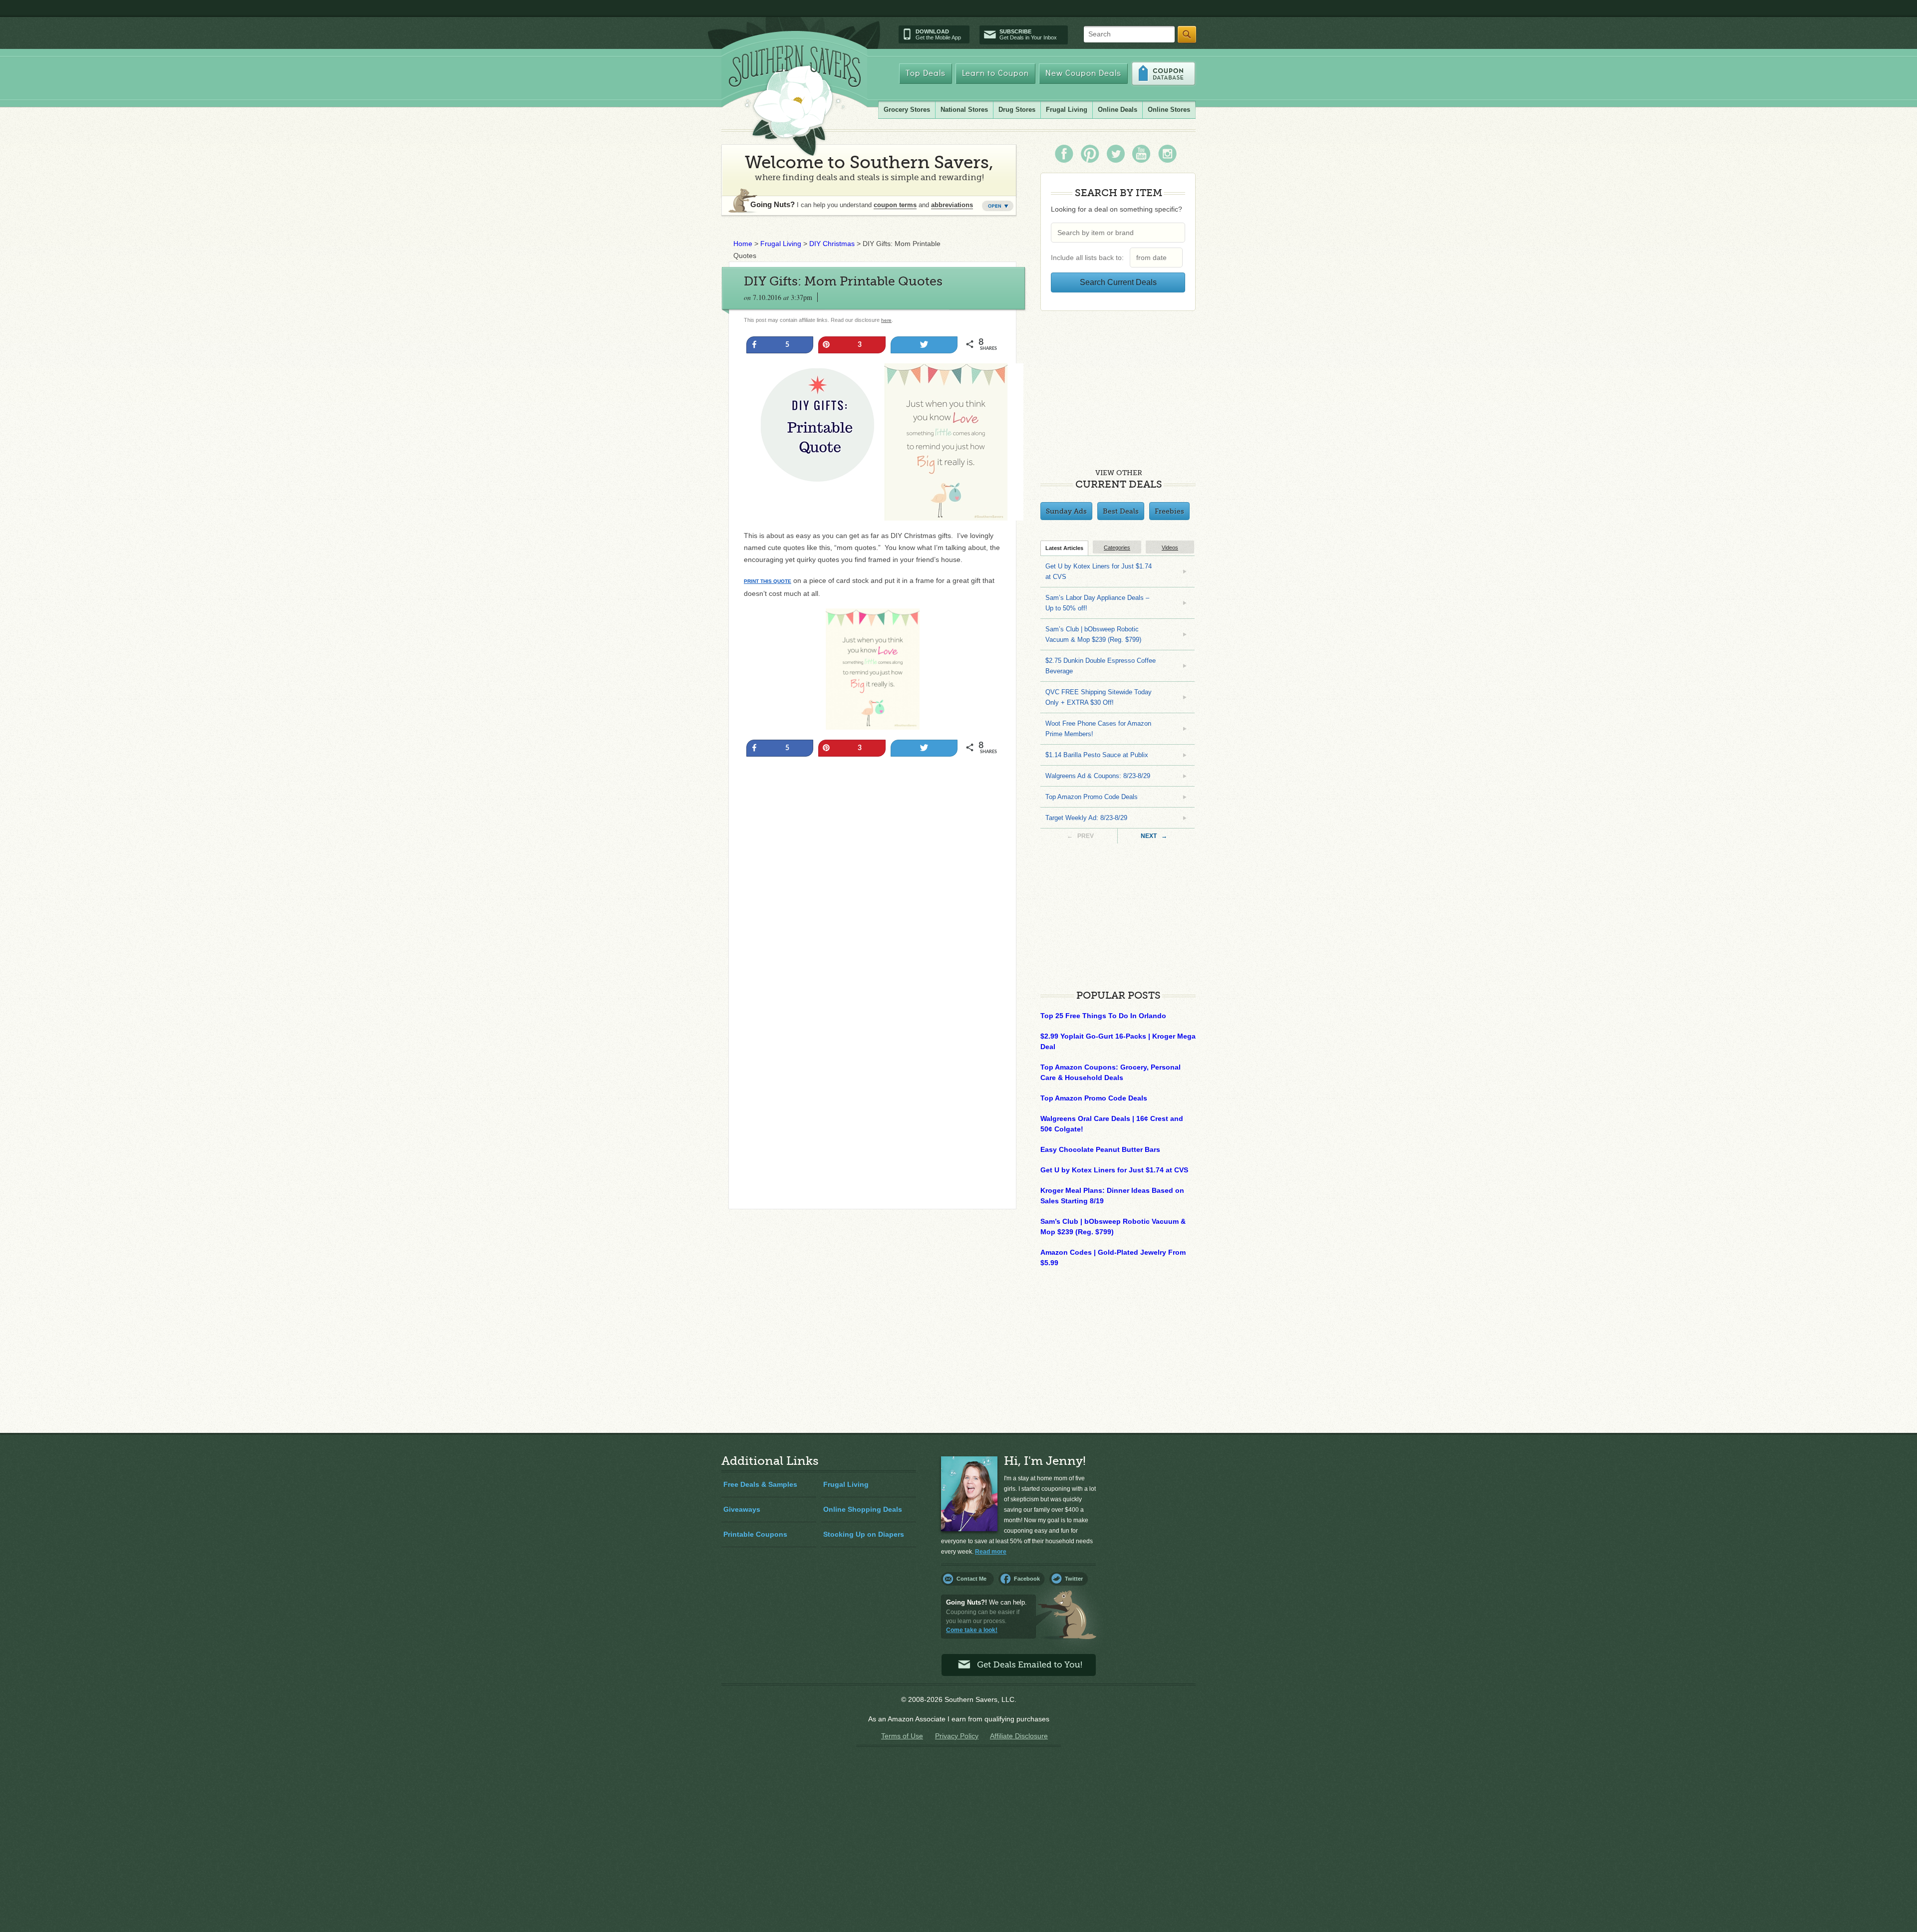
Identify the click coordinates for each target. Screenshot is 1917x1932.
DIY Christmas (832, 244)
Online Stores (1169, 110)
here (886, 320)
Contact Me (971, 1579)
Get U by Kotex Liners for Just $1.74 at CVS (1099, 571)
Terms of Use (902, 1736)
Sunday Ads (1066, 511)
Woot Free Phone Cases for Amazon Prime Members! (1098, 729)
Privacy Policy (957, 1736)
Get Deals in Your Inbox (1028, 34)
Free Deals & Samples (760, 1484)
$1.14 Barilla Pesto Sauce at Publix (1097, 755)
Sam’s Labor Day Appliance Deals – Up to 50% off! (1097, 603)
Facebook (1027, 1579)
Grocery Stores (907, 110)
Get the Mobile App (938, 34)
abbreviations (952, 205)
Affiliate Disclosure (1019, 1736)
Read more (991, 1552)
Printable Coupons (755, 1534)
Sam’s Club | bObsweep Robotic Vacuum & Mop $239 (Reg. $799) (1093, 634)
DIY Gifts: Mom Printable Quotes (843, 281)
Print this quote (768, 581)
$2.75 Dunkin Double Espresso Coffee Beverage (1101, 666)
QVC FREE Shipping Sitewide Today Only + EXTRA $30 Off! (1099, 697)
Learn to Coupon (995, 74)
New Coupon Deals (1083, 74)
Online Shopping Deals (863, 1509)
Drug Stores (1017, 110)
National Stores (964, 110)
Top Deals (926, 74)
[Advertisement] (872, 871)
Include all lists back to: (1089, 258)
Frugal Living (1067, 110)
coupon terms (895, 205)
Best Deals (1121, 511)
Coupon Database (1163, 74)
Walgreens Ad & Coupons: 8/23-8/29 (1098, 776)
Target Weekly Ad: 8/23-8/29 (1086, 818)
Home (743, 244)
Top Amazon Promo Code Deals (1092, 797)
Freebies (1169, 511)
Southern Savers (795, 100)
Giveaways (742, 1509)
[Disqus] (872, 1066)
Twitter (1074, 1579)
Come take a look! (972, 1630)
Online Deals (1118, 110)
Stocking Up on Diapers (864, 1534)
